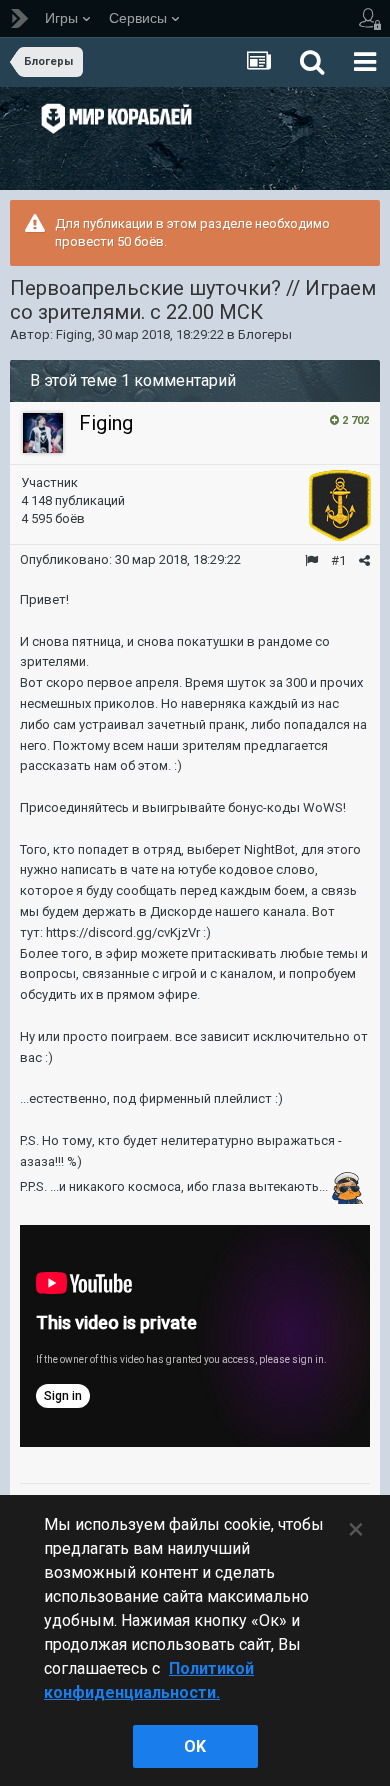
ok (195, 1746)
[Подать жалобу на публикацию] (311, 560)
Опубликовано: (130, 559)
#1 (338, 560)
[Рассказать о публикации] (364, 560)
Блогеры (265, 334)
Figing (74, 334)
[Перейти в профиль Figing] (43, 433)
